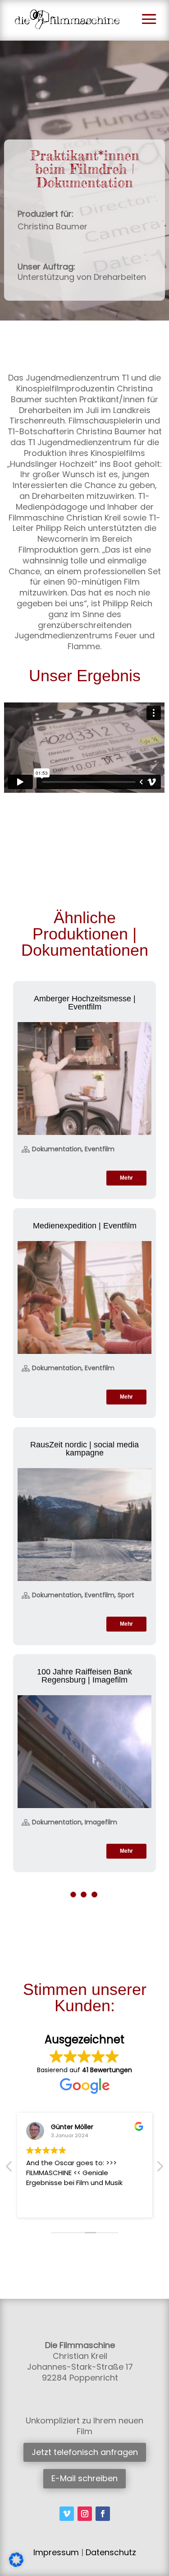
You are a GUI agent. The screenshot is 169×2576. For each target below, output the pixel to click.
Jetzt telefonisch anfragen (85, 2452)
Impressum (56, 2552)
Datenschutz (111, 2552)
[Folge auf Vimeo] (67, 2514)
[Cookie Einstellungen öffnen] (16, 2565)
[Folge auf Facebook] (103, 2514)
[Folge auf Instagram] (85, 2514)
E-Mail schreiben (84, 2478)
